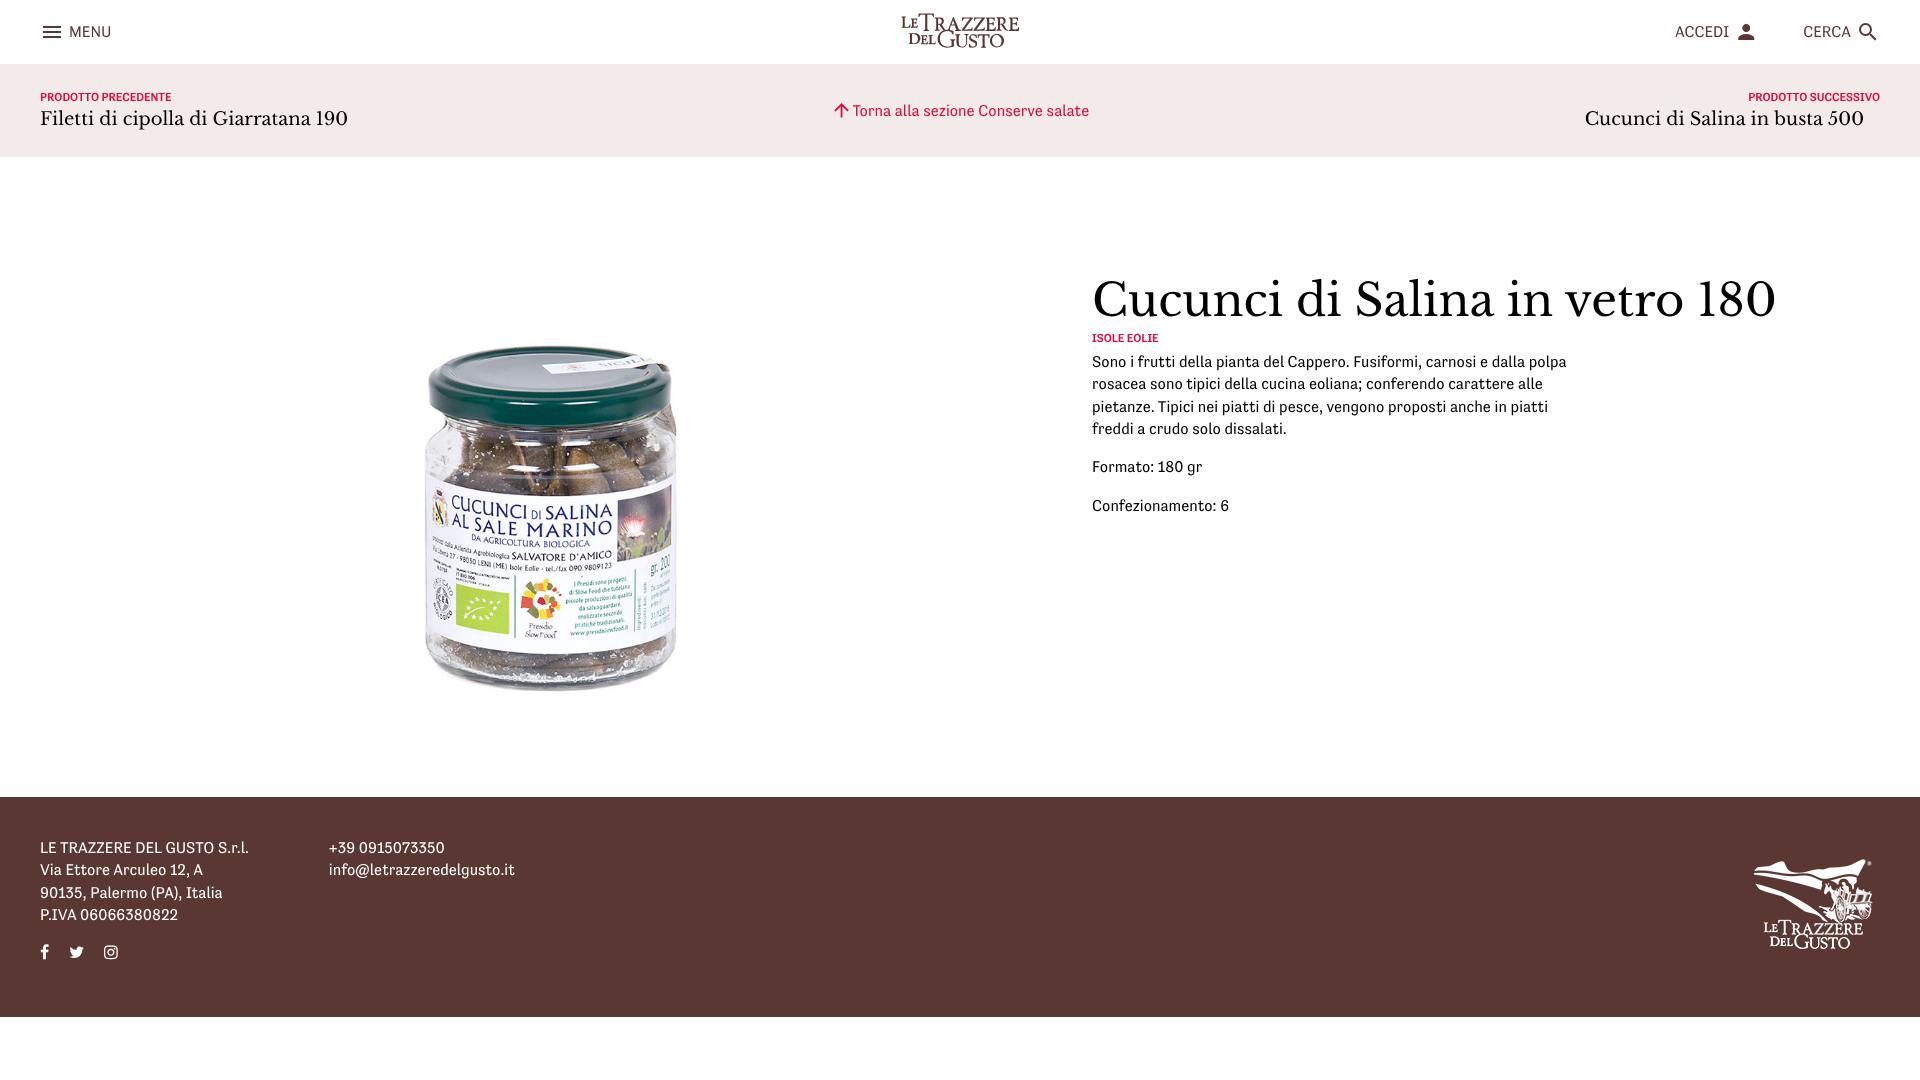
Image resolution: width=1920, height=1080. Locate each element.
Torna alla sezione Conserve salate (960, 110)
